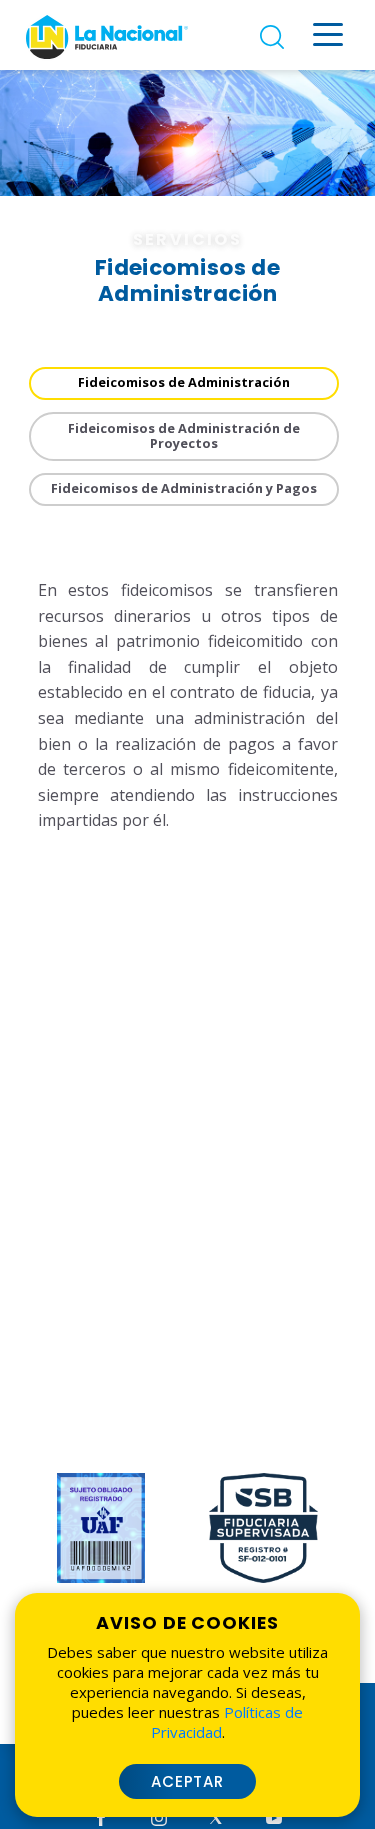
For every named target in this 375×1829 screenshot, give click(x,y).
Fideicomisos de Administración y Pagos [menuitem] (184, 488)
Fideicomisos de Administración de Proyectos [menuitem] (184, 435)
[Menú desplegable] (328, 34)
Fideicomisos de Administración (184, 382)
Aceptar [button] (188, 1781)
